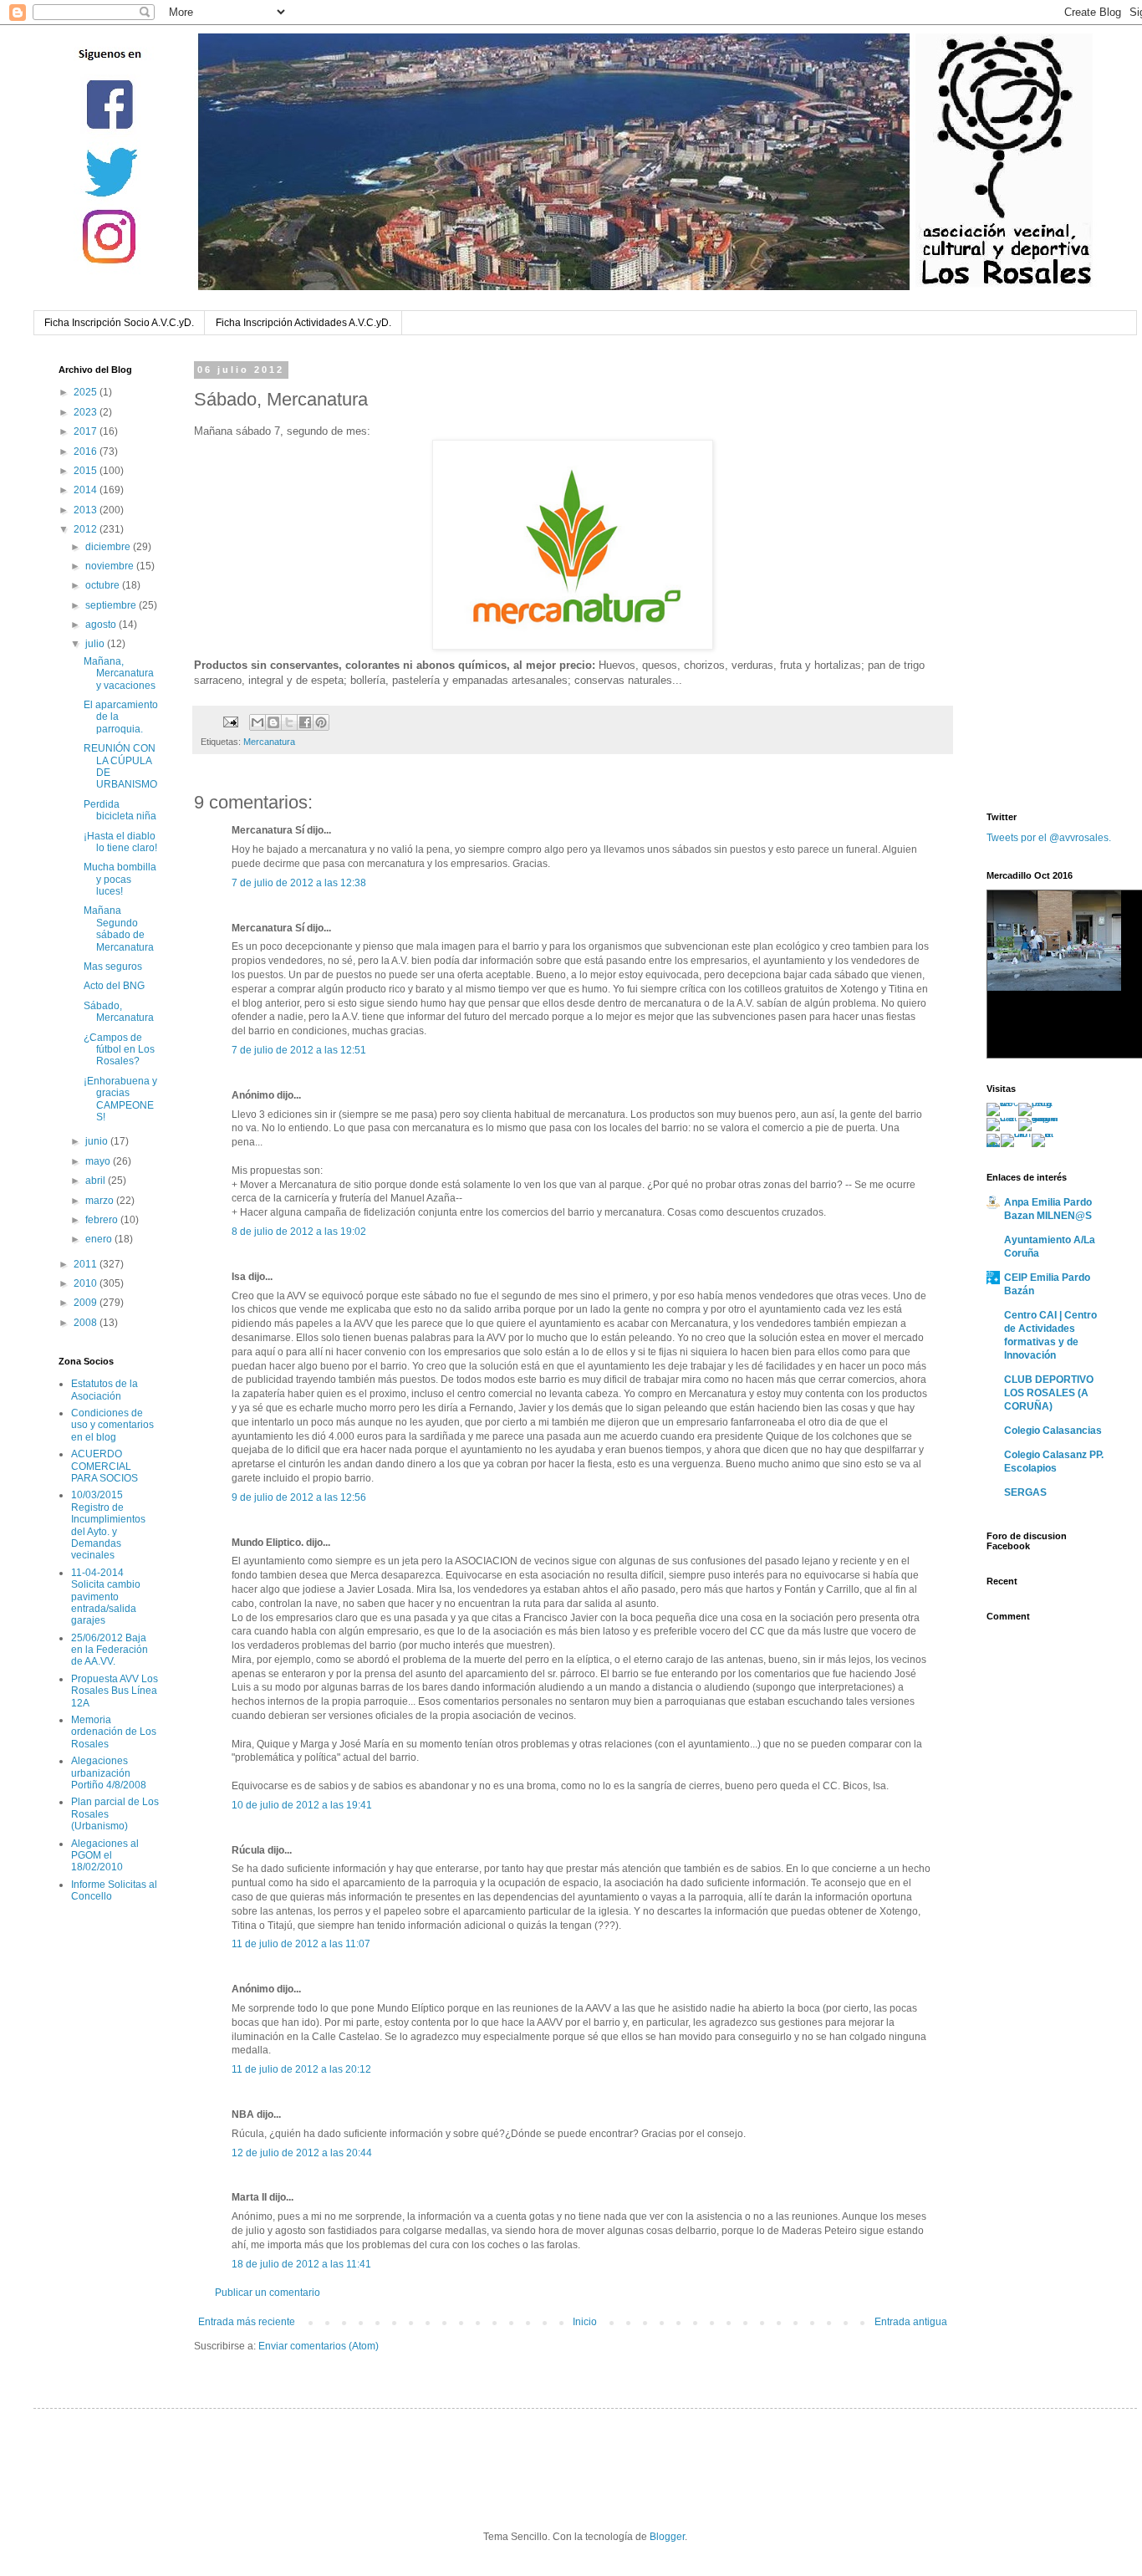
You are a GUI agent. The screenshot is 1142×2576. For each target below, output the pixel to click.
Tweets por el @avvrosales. (1049, 838)
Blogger (667, 2537)
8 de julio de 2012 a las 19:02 (299, 1232)
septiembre (112, 605)
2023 (87, 412)
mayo (99, 1161)
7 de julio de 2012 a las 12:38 (299, 883)
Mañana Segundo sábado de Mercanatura (119, 928)
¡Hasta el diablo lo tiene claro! (120, 842)
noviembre (111, 566)
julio (96, 644)
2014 (87, 490)
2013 (87, 510)
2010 (87, 1283)
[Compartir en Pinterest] (321, 722)
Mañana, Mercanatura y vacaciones (120, 673)
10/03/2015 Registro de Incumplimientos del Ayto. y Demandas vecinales (108, 1525)
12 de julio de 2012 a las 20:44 (302, 2153)
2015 (87, 471)
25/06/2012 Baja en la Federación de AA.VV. (110, 1650)
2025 (87, 392)
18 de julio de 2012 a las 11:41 (301, 2264)
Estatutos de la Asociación (105, 1390)
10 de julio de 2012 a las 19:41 (302, 1805)
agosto (102, 625)
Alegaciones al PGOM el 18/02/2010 (105, 1856)
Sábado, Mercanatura (119, 1012)
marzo (101, 1201)
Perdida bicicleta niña (120, 810)
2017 (87, 431)
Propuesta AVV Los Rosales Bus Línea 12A (115, 1691)
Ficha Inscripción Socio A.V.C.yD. (119, 323)
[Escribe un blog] (273, 722)
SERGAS (1025, 1492)
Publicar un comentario (268, 2293)
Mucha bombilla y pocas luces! (120, 879)
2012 (87, 529)
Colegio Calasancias (1053, 1431)
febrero (103, 1220)
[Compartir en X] (289, 722)
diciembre (109, 547)
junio (98, 1141)
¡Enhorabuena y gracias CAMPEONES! (120, 1099)
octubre (104, 585)
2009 (87, 1303)
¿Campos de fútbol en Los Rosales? (119, 1050)
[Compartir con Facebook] (305, 722)
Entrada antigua (911, 2322)
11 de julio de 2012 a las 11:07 (301, 1944)
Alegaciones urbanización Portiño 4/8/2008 (109, 1773)
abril (97, 1181)
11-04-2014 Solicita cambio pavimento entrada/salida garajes (106, 1597)
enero (100, 1239)
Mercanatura (269, 742)
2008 (87, 1323)
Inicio (585, 2322)
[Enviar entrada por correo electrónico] (230, 722)
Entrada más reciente (247, 2322)
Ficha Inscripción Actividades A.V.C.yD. (303, 323)
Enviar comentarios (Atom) (319, 2346)
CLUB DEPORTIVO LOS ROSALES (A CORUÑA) (1049, 1393)
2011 (87, 1264)
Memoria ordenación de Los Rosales (114, 1732)
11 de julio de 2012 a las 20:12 (301, 2069)
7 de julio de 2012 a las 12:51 (299, 1050)
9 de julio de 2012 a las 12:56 (299, 1497)
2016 (87, 451)
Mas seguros (113, 967)
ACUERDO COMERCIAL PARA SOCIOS (105, 1466)
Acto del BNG (114, 986)
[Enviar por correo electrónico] (257, 722)
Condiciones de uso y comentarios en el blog (112, 1425)
